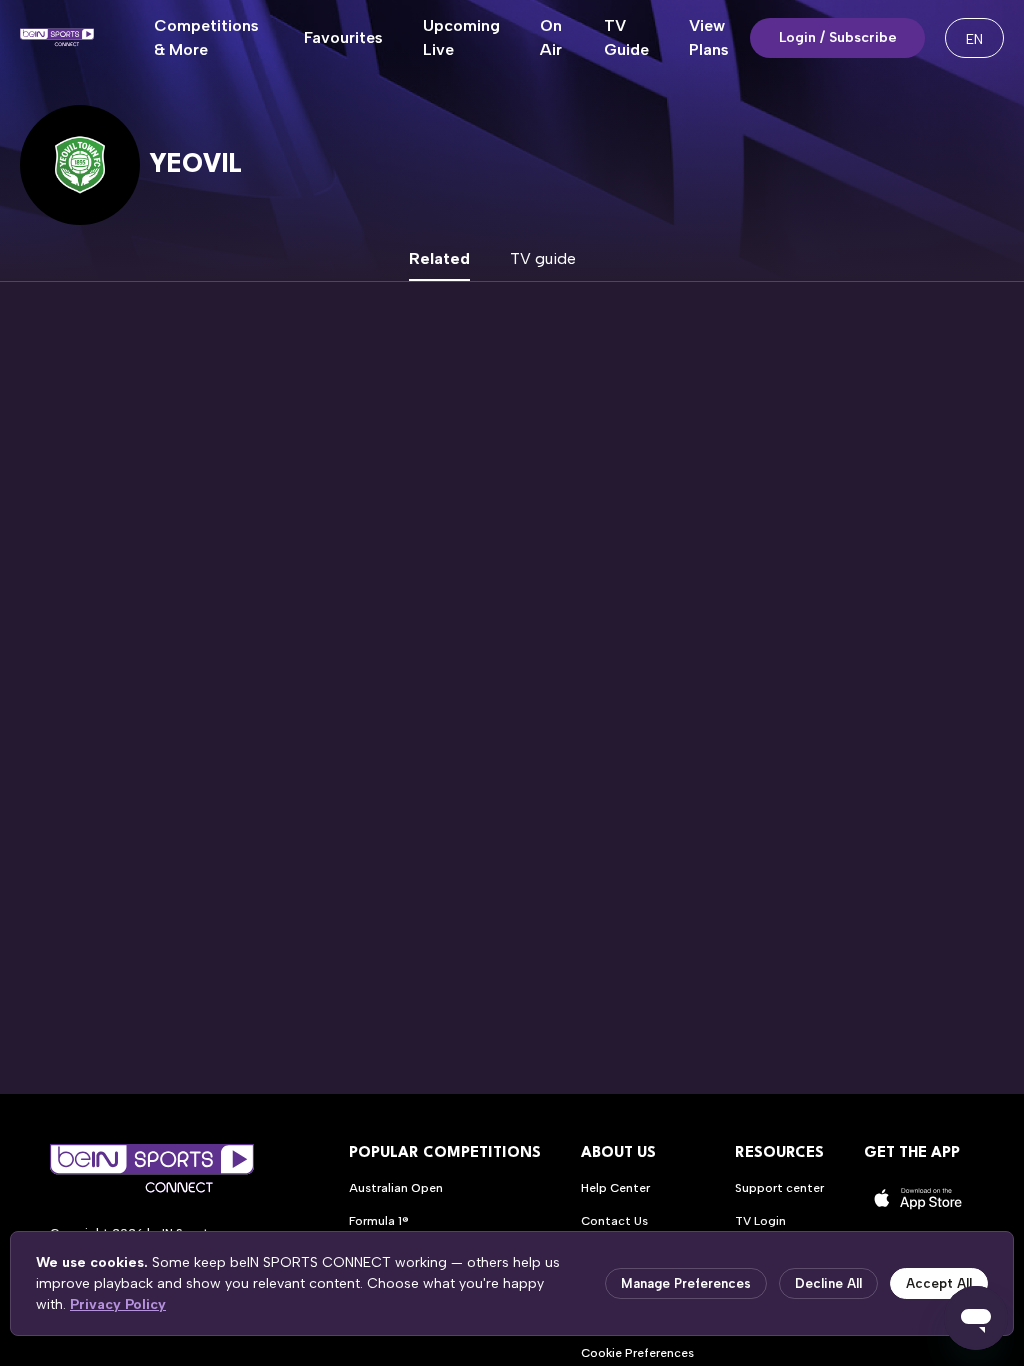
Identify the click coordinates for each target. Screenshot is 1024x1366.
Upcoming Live (461, 37)
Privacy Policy (118, 1304)
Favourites (343, 37)
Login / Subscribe (838, 37)
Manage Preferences (686, 1283)
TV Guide (626, 37)
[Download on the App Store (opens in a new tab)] (919, 1198)
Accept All (939, 1283)
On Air (551, 37)
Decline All (828, 1283)
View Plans (709, 37)
